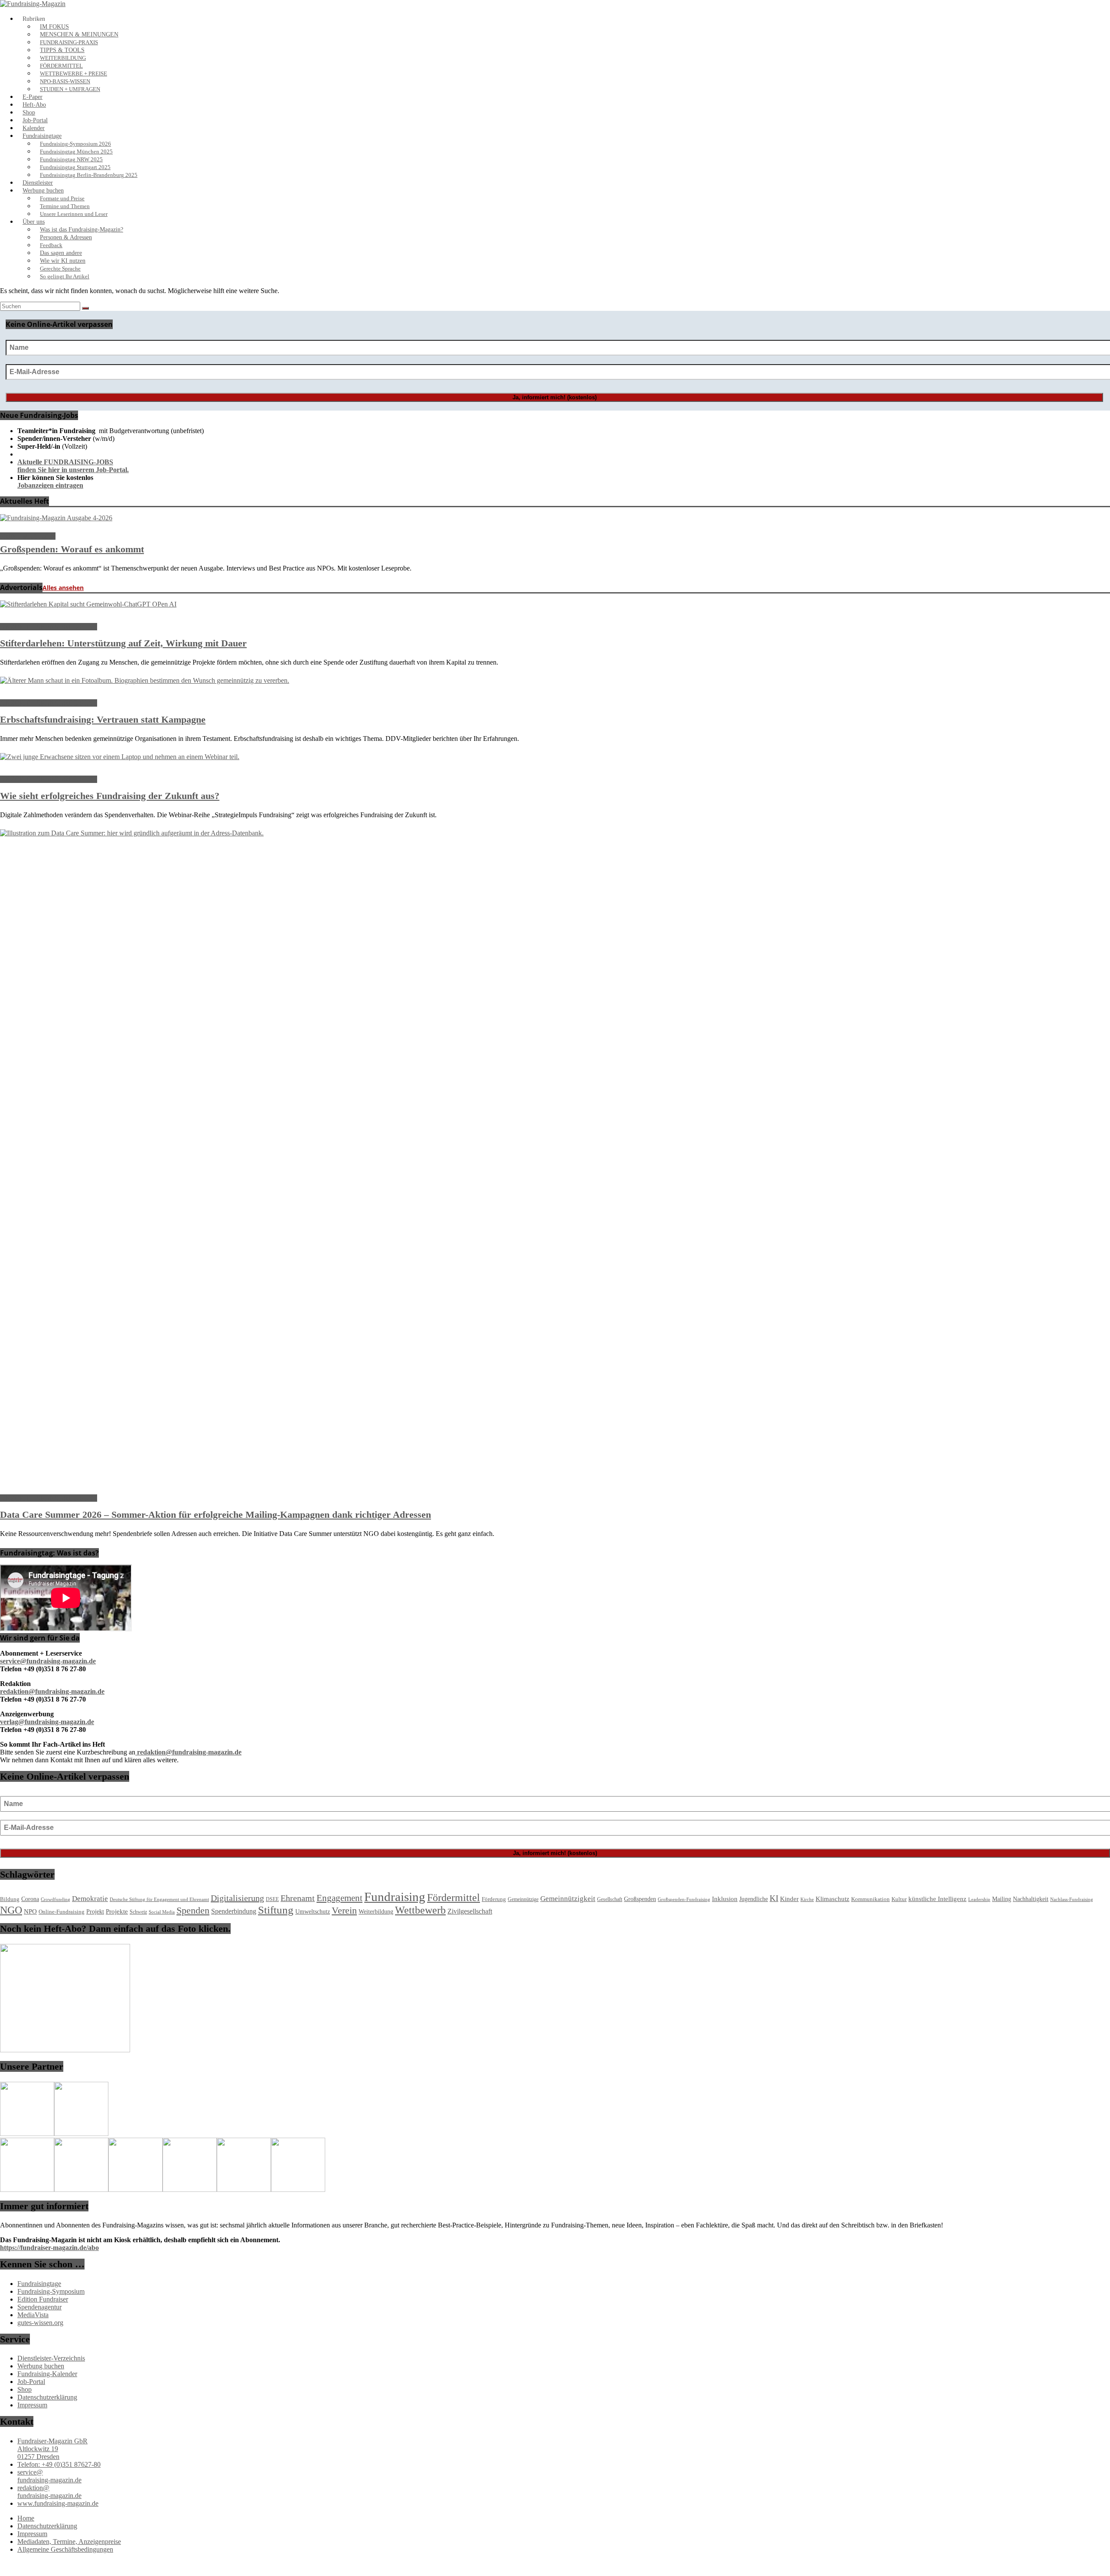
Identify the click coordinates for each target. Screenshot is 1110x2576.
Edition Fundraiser (43, 2299)
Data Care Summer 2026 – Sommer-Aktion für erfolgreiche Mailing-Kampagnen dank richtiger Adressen (215, 1515)
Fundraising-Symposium (51, 2291)
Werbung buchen (43, 191)
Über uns (34, 222)
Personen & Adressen (66, 237)
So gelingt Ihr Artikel (65, 277)
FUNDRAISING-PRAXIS (69, 42)
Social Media (162, 1912)
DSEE (272, 1899)
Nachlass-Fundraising (1072, 1899)
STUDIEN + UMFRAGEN (70, 89)
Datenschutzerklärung (47, 2397)
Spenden (193, 1911)
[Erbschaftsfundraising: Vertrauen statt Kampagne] (145, 680)
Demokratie (90, 1899)
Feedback (51, 245)
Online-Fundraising (62, 1912)
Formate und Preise (62, 199)
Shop (29, 112)
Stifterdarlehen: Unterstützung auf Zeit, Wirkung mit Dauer (123, 643)
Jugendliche (754, 1899)
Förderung (494, 1899)
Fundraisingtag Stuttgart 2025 (75, 167)
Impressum (32, 2405)
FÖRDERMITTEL (61, 66)
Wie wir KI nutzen (63, 261)
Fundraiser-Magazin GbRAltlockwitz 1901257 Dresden (52, 2449)
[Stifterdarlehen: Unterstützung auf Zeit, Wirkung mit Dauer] (88, 604)
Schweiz (138, 1912)
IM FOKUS (54, 27)
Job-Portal (35, 120)
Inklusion (725, 1899)
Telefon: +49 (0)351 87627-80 (59, 2464)
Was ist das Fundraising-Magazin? (82, 230)
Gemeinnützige (523, 1899)
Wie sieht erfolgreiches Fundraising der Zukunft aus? (110, 796)
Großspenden (640, 1899)
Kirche (807, 1899)
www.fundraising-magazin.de (58, 2503)
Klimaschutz (832, 1899)
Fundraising (395, 1897)
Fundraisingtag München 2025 (76, 152)
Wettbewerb (420, 1910)
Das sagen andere (61, 253)
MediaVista (33, 2315)
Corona (30, 1899)
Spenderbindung (234, 1911)
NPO (30, 1911)
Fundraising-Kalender (47, 2374)
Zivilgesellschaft (470, 1911)
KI (774, 1898)
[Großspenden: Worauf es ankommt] (56, 518)
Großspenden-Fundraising (684, 1899)
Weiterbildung (376, 1912)
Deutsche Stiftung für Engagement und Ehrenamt (159, 1899)
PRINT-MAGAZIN (28, 536)
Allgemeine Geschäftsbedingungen (65, 2549)
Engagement (340, 1898)
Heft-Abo (34, 105)
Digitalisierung (237, 1898)
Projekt (95, 1912)
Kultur (899, 1899)
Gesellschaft (610, 1899)
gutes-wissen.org (40, 2323)
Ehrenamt (298, 1898)
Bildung (10, 1899)
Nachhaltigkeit (1031, 1899)
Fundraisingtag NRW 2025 (71, 160)
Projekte (117, 1911)
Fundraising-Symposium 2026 (75, 144)
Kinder (789, 1899)
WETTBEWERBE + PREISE (73, 74)
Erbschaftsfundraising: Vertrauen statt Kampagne (103, 719)
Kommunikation (870, 1899)
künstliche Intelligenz (937, 1899)
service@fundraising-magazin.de (49, 2476)
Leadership (979, 1899)
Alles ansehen (63, 588)
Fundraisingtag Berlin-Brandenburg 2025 (89, 175)
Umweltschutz (313, 1911)
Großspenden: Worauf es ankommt (72, 549)
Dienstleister (38, 183)
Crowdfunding (55, 1899)
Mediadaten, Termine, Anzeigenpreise (69, 2542)
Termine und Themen (65, 206)
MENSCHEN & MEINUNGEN (79, 34)
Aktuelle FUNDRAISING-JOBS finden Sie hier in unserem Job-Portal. (73, 466)
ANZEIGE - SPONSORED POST (49, 627)
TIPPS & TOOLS (62, 50)
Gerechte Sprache (60, 269)
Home (26, 2518)
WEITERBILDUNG (63, 58)
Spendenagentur (39, 2307)
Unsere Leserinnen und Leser (74, 214)
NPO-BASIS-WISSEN (65, 82)
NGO (11, 1910)
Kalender (34, 128)
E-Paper (33, 97)
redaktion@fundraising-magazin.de (49, 2492)
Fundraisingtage (42, 136)
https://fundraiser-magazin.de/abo (49, 2248)
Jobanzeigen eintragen (50, 485)
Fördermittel (454, 1898)
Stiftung (276, 1910)
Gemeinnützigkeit (568, 1899)
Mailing (1002, 1899)
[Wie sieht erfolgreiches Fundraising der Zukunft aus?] (120, 757)
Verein (344, 1910)
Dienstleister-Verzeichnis (51, 2358)
